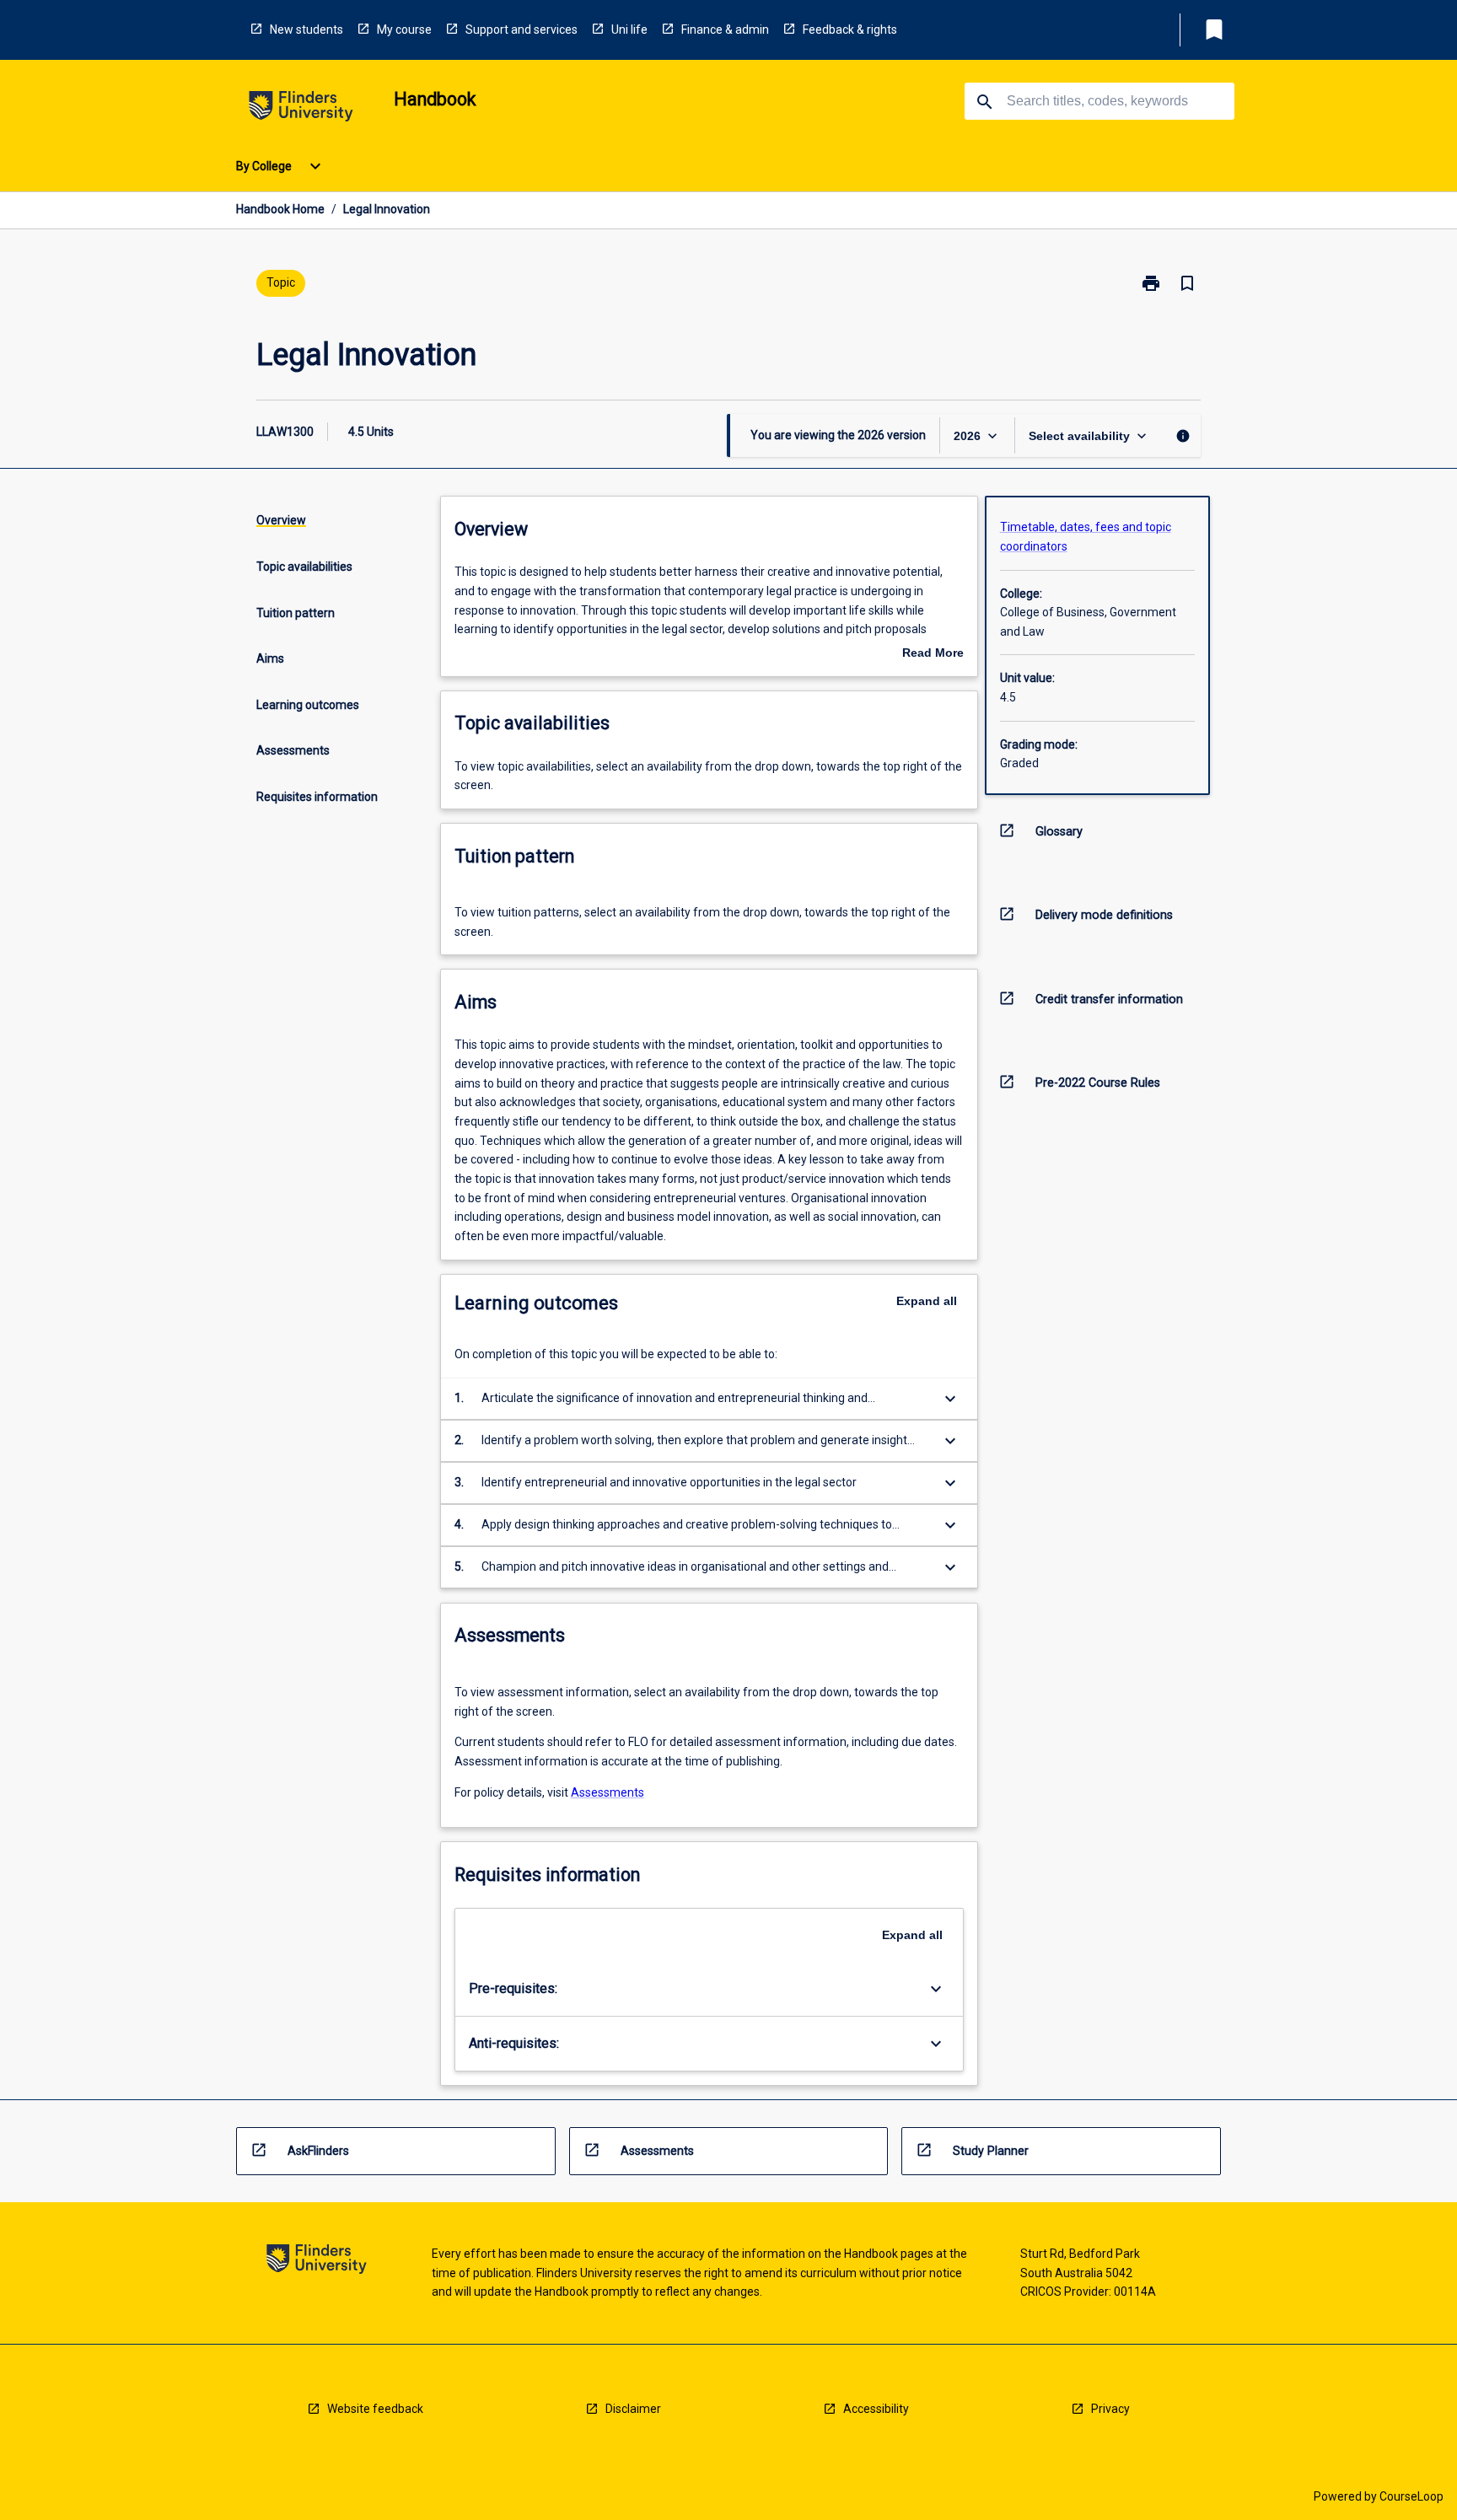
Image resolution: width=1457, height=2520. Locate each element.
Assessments (608, 1792)
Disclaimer (633, 2409)
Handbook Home (280, 209)
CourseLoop (1411, 2496)
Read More (933, 654)
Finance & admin (725, 30)
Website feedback (375, 2409)
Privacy (1110, 2409)
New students (306, 30)
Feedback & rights (850, 30)
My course (404, 30)
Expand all (927, 1301)
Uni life (629, 30)
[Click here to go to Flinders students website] (301, 109)
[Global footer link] (317, 2262)
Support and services (522, 30)
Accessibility (876, 2409)
